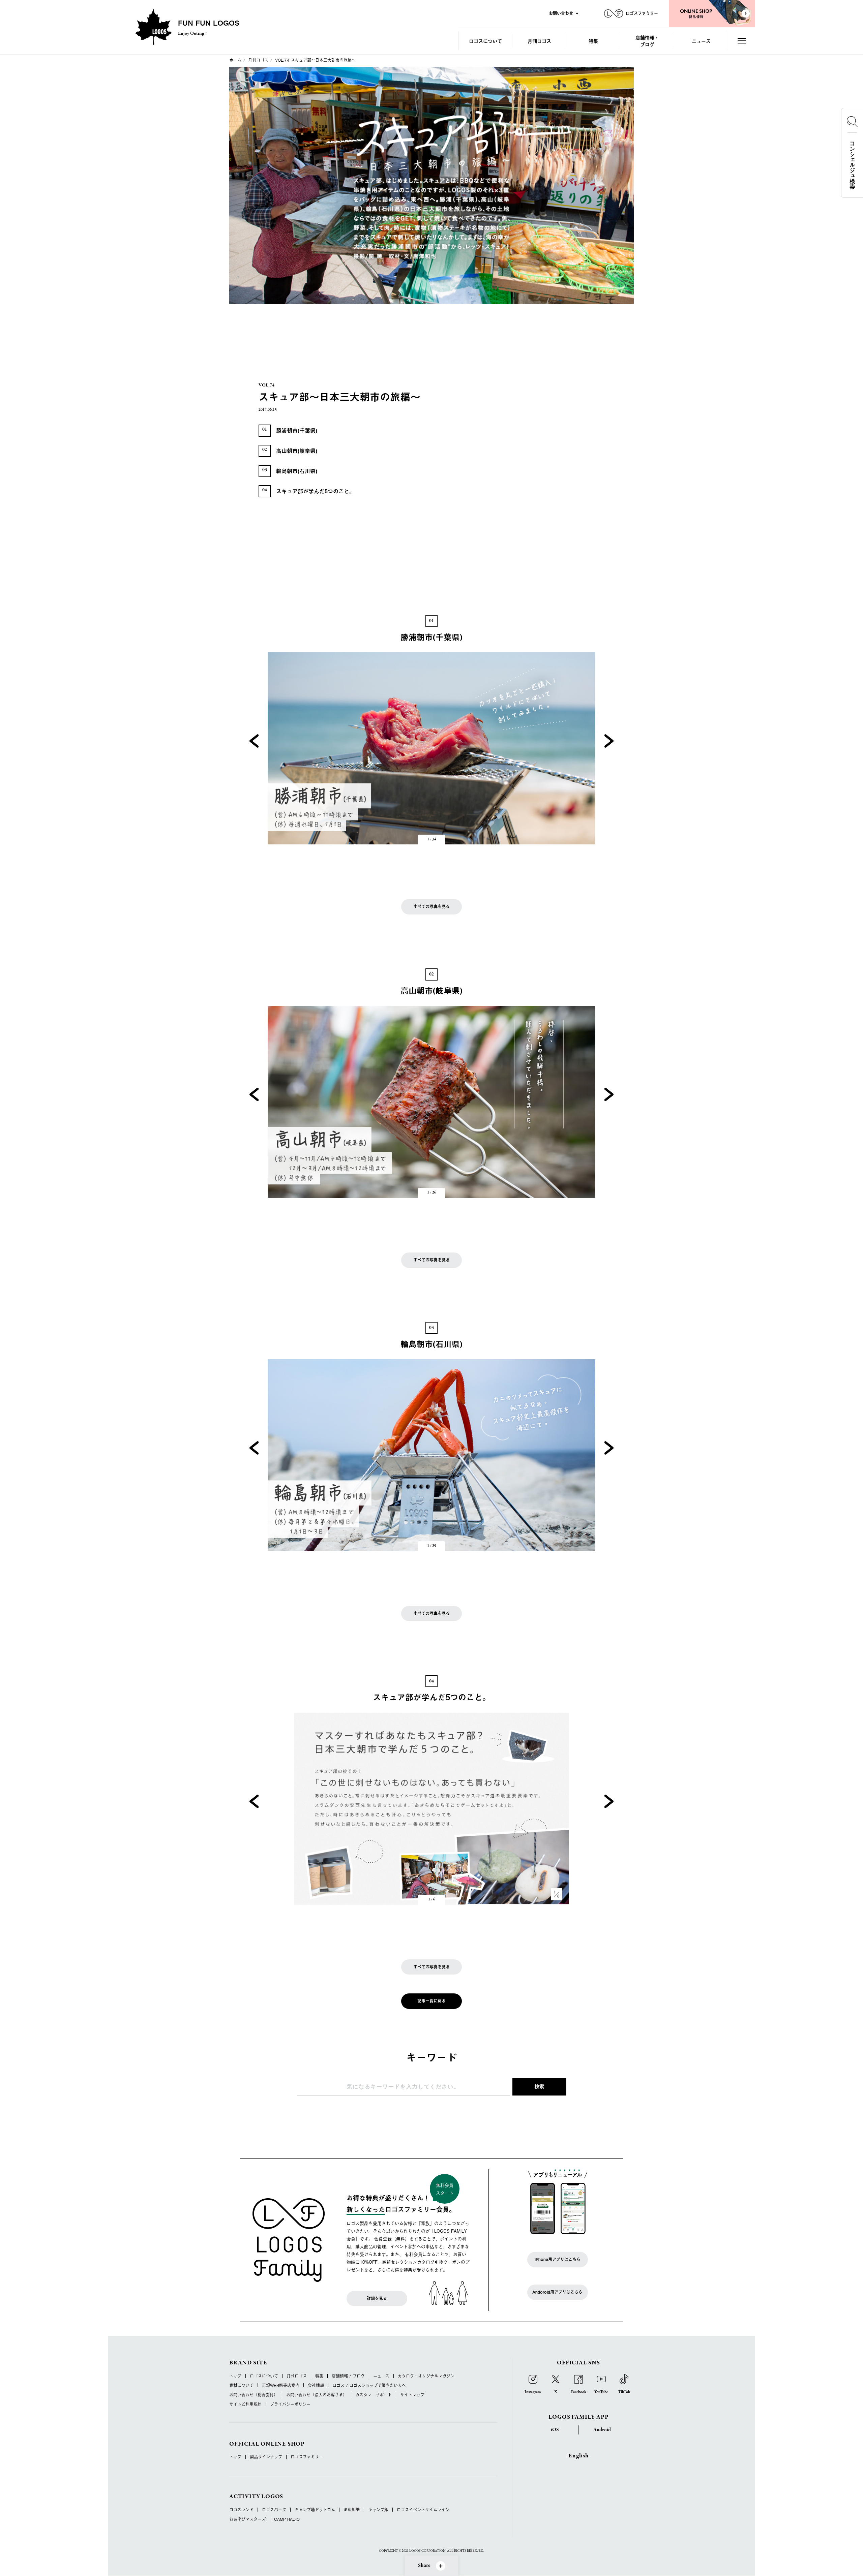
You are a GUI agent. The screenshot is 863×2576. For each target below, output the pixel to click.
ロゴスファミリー (307, 2457)
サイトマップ (412, 2395)
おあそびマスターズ (247, 2519)
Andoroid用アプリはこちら (557, 2292)
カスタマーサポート (374, 2395)
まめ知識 (352, 2510)
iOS (555, 2430)
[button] (254, 741)
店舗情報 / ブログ (348, 2376)
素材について (241, 2385)
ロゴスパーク (274, 2510)
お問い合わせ (561, 13)
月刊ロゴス (539, 41)
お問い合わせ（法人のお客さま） (317, 2395)
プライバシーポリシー (290, 2404)
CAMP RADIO (287, 2519)
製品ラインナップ (266, 2457)
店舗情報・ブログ (647, 41)
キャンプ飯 (378, 2510)
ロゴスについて (485, 41)
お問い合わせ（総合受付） (254, 2395)
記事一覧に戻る (431, 2001)
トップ (235, 2376)
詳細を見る (377, 2298)
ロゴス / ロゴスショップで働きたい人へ (369, 2385)
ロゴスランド (241, 2510)
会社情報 (316, 2385)
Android (602, 2430)
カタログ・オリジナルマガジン (426, 2376)
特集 (593, 41)
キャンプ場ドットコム (315, 2510)
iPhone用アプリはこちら (558, 2259)
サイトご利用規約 (245, 2404)
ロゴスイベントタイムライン (423, 2510)
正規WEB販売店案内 (281, 2385)
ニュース (701, 41)
